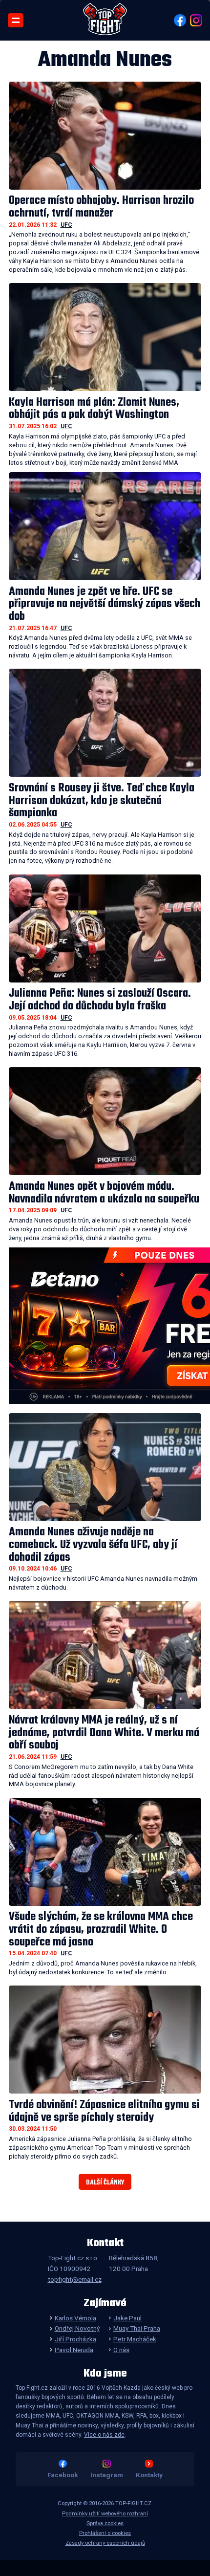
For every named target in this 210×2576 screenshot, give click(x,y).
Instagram (107, 2475)
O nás (121, 2350)
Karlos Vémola (75, 2318)
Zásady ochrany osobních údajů (105, 2543)
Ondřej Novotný (77, 2328)
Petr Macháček (135, 2339)
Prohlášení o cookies (105, 2533)
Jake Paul (127, 2318)
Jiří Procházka (75, 2339)
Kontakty (149, 2475)
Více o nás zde (104, 2435)
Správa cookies (105, 2523)
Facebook (63, 2475)
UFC (66, 225)
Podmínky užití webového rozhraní (105, 2514)
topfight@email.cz (75, 2279)
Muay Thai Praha (137, 2328)
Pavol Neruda (74, 2350)
